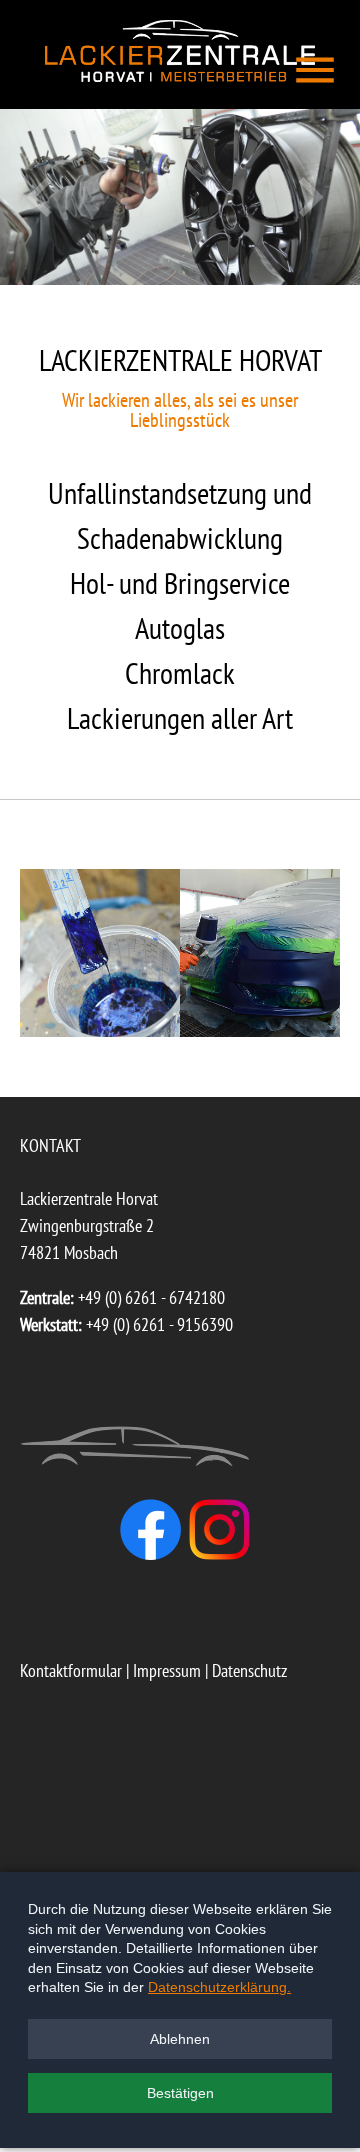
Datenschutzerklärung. (219, 1987)
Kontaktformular (71, 1670)
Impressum (167, 1670)
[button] (180, 2039)
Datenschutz (249, 1670)
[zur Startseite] (180, 75)
